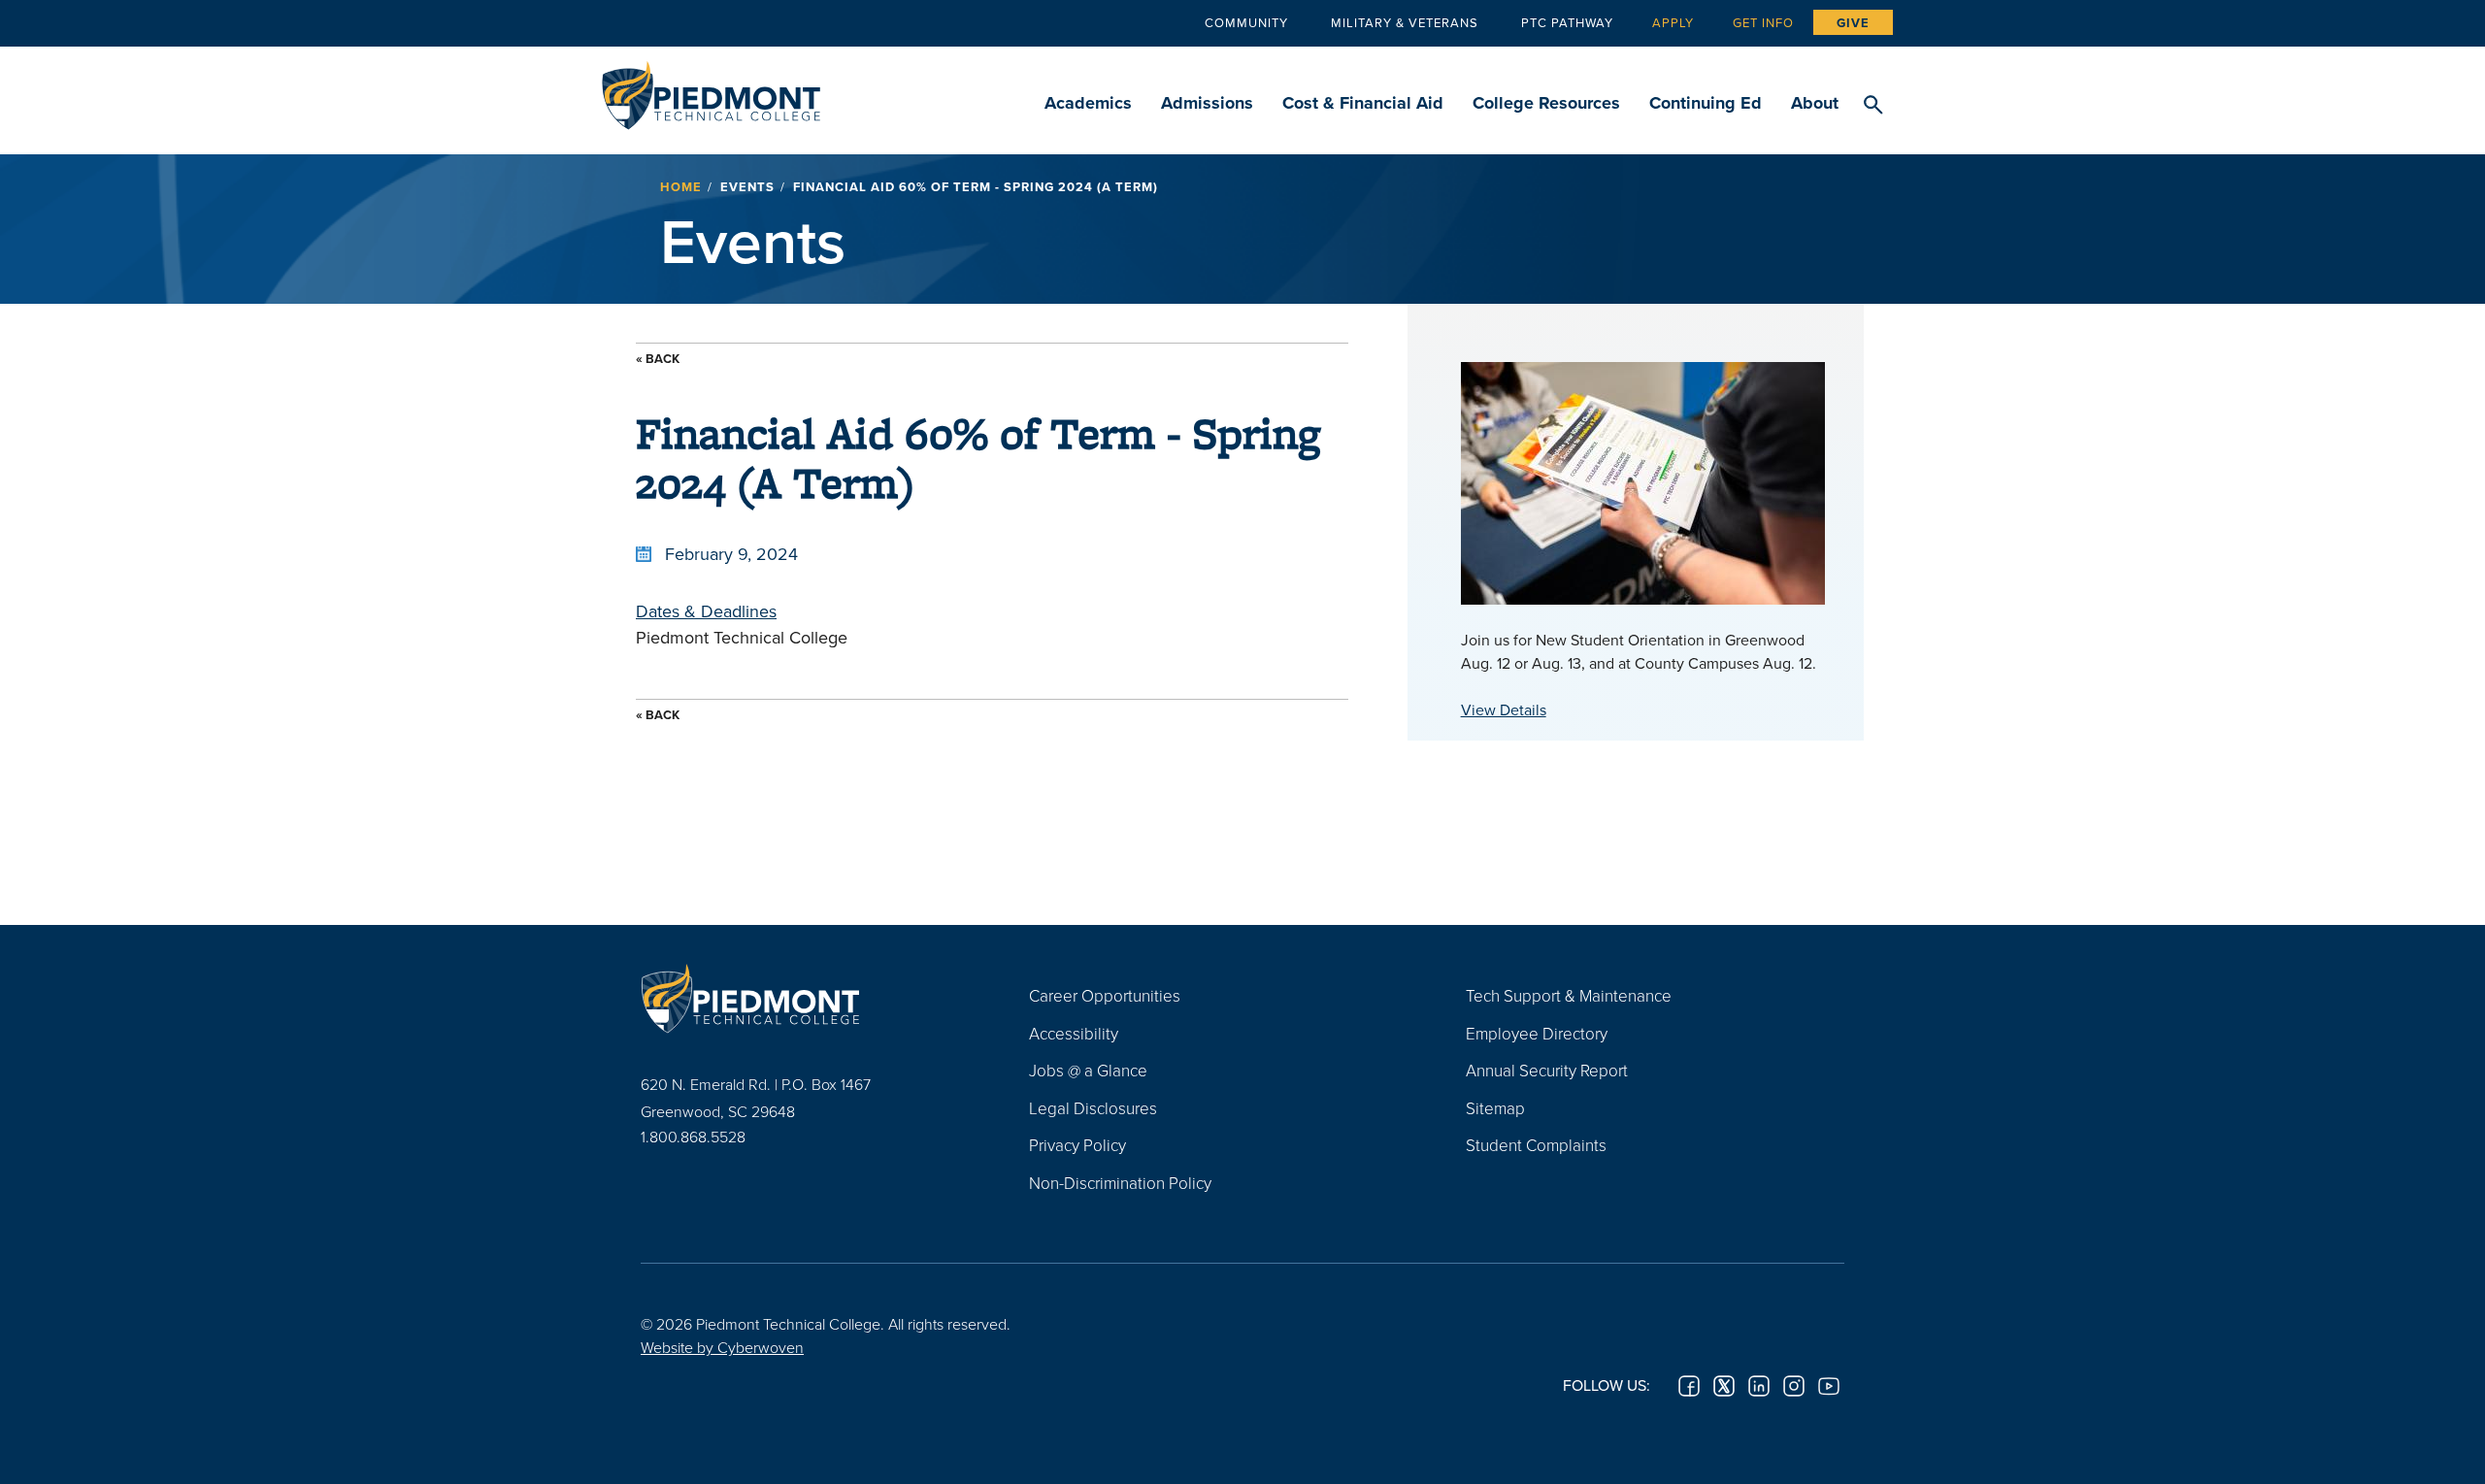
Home (681, 187)
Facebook (1689, 1386)
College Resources (1546, 103)
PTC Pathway (1567, 22)
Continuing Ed (1706, 103)
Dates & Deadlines (706, 611)
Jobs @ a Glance (1088, 1070)
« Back (658, 359)
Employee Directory (1537, 1033)
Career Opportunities (1105, 995)
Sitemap (1495, 1108)
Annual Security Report (1547, 1070)
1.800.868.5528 (693, 1137)
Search (1873, 106)
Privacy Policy (1077, 1145)
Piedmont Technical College (711, 90)
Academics (1088, 103)
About (1815, 103)
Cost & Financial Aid (1363, 103)
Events (747, 187)
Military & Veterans (1405, 22)
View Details (1504, 709)
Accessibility (1074, 1033)
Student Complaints (1536, 1145)
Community (1246, 22)
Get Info (1763, 22)
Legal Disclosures (1093, 1108)
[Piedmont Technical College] (806, 998)
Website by (722, 1347)
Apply (1673, 22)
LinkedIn (1759, 1386)
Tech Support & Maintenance (1569, 995)
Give (1853, 23)
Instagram (1794, 1386)
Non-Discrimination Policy (1120, 1183)
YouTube (1829, 1386)
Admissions (1207, 103)
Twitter (1724, 1386)
